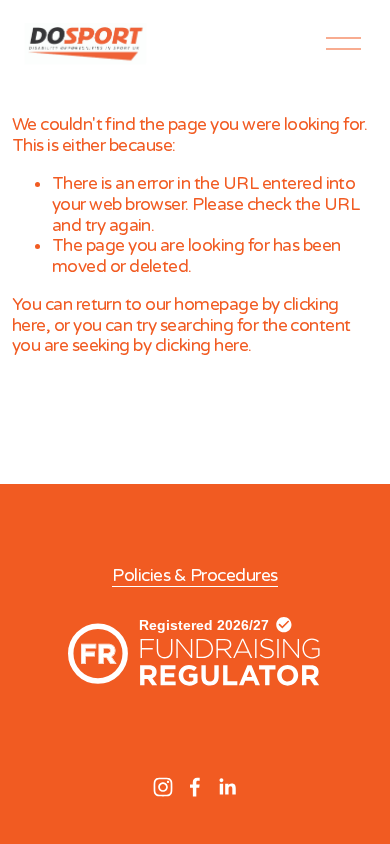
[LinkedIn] (227, 787)
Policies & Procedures (194, 576)
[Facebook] (195, 787)
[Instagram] (163, 787)
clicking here (201, 345)
